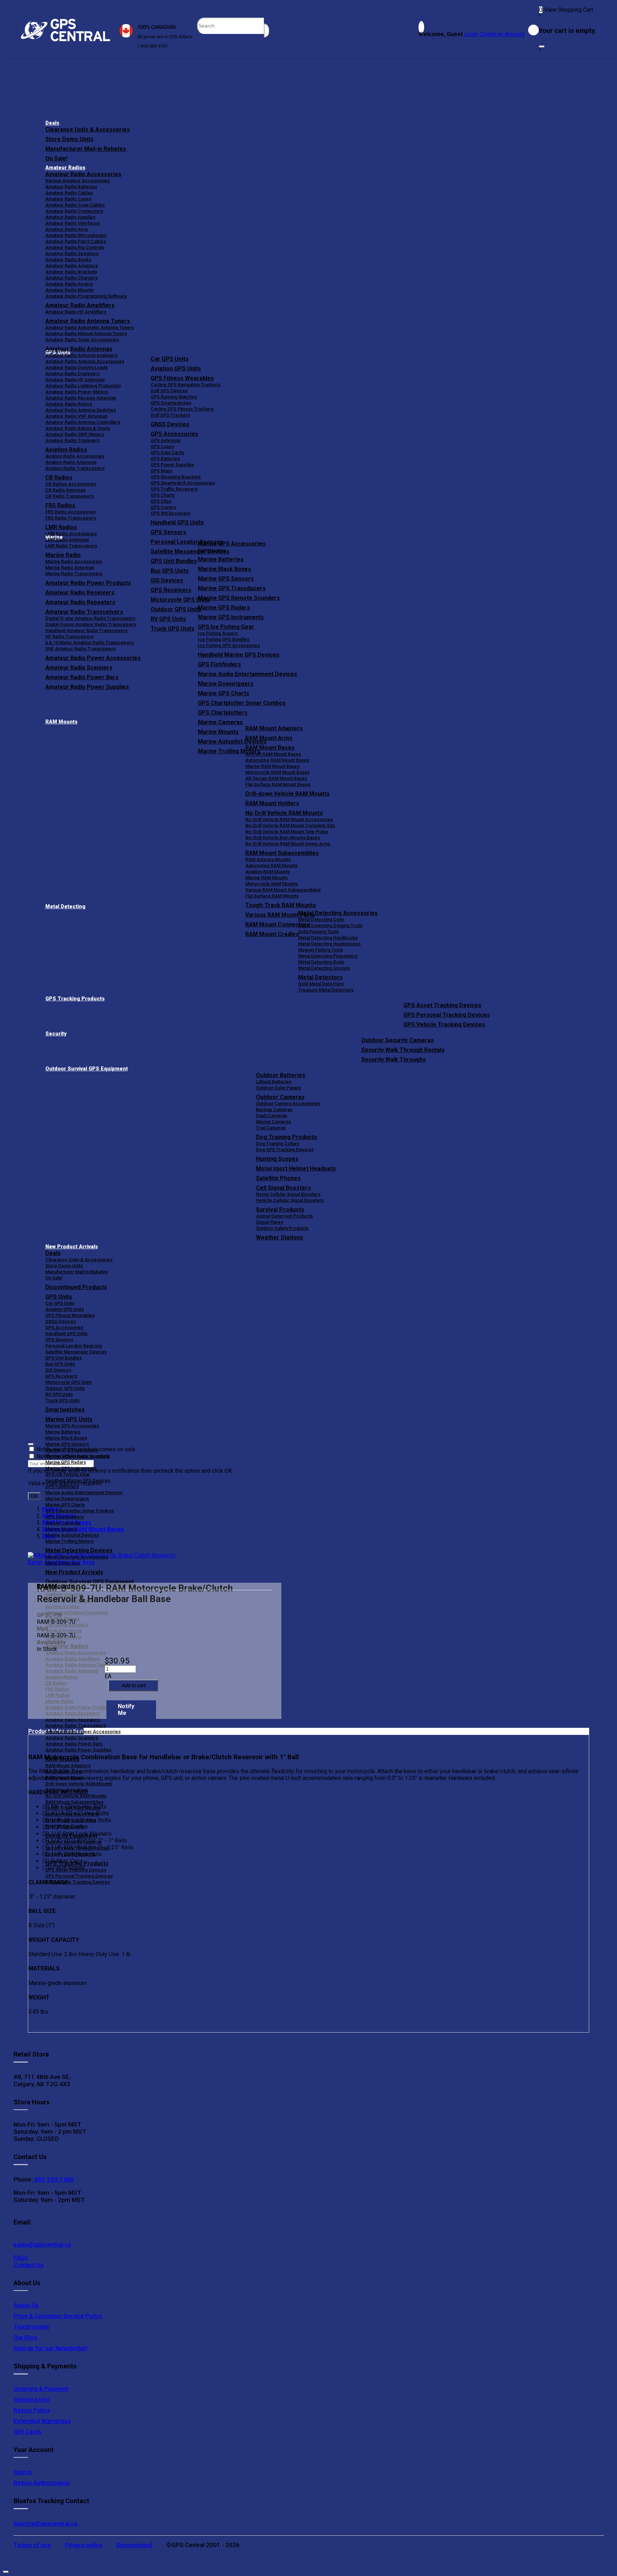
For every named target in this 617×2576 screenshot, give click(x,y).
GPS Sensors (169, 532)
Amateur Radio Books (68, 260)
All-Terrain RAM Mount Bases (276, 778)
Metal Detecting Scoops (324, 968)
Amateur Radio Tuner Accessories (82, 340)
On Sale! (56, 158)
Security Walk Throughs (394, 1060)
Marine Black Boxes (224, 569)
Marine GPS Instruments (231, 617)
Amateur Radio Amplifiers (80, 305)
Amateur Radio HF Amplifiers (76, 312)
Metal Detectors (320, 977)
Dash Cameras (272, 1116)
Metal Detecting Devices (79, 1550)
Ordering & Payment (41, 2389)
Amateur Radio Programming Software (86, 296)
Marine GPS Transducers (232, 588)
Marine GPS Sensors (226, 579)
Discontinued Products (76, 1287)
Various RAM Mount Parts (72, 1814)
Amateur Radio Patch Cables (76, 241)
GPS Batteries (165, 459)
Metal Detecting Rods (321, 962)
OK (34, 1496)
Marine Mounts (61, 1529)
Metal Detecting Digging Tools (330, 926)
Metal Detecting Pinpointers (328, 956)
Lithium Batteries (274, 1082)
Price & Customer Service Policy (58, 2316)
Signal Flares (270, 1222)
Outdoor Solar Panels (279, 1088)
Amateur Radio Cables (69, 193)
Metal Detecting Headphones (329, 944)
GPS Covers (163, 507)
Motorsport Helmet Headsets (296, 1168)
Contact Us (29, 2265)
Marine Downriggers (226, 684)
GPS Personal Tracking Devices (447, 1015)
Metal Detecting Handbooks (328, 938)
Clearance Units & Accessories (88, 130)
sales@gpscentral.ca (42, 2244)
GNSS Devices (170, 424)
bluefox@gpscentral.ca (46, 2523)
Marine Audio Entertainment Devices (247, 674)
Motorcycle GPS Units (69, 1382)
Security (56, 1034)
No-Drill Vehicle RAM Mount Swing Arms (288, 844)
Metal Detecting (65, 907)
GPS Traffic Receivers (174, 489)
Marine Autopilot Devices (72, 1535)
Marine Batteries (221, 559)
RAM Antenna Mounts (268, 859)
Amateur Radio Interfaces (73, 223)
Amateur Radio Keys (67, 229)
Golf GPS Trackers (170, 415)
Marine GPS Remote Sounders (239, 598)
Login (471, 34)
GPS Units (59, 1297)
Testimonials (31, 2327)
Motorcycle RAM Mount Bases (277, 772)
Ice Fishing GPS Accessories (229, 645)
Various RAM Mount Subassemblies (283, 890)
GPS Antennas (166, 440)
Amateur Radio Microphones (76, 235)
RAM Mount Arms (269, 738)
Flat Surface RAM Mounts (272, 896)
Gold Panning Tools (318, 932)
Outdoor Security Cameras (398, 1040)
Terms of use (32, 2545)
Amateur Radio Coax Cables (75, 205)
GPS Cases (162, 446)
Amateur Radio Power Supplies (78, 1750)
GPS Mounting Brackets (176, 477)
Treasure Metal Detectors (326, 990)
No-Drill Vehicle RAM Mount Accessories (289, 819)
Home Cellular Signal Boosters (288, 1194)
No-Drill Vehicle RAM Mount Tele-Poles (287, 832)
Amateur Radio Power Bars (74, 1744)
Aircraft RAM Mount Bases (273, 754)
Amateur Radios (65, 168)
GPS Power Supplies (172, 465)
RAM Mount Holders (272, 803)
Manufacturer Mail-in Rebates (86, 149)
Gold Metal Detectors (321, 984)
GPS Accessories (174, 434)
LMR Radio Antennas (67, 540)
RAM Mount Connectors (71, 1820)
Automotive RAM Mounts (271, 866)
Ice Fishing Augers (218, 633)
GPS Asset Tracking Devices (442, 1005)
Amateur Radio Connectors (74, 211)
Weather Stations (280, 1237)
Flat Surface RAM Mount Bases (278, 784)
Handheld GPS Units (177, 523)
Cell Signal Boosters (284, 1188)
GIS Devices (58, 1370)
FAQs (21, 2258)
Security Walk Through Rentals (403, 1050)
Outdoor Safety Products (282, 1228)
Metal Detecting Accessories (338, 913)
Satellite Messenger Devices (76, 1352)
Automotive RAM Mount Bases (277, 760)
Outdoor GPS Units (65, 1388)
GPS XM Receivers (170, 513)
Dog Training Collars (278, 1143)
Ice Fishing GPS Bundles (224, 639)
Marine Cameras (220, 722)
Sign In (23, 2472)
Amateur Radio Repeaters (73, 1719)
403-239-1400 (53, 2179)
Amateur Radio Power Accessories (83, 1732)
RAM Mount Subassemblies (282, 853)
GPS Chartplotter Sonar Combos (242, 703)
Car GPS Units (170, 359)
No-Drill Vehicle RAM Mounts (284, 813)
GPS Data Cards (167, 452)
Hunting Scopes (277, 1159)
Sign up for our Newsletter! (51, 2348)
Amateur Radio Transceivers (76, 1725)
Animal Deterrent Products (284, 1216)
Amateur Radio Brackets (71, 272)
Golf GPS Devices (169, 391)
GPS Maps (162, 471)
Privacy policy (84, 2545)
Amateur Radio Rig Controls (75, 247)
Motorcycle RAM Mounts (272, 884)
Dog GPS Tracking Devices (285, 1150)
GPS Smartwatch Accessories (183, 483)
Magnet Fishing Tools (321, 950)
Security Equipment (71, 1836)
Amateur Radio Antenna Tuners (88, 321)
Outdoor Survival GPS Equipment (87, 1069)
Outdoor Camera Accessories (288, 1103)
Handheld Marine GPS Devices (239, 655)
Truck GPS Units (62, 1400)
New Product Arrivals (72, 1247)
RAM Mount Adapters (274, 728)
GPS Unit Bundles (64, 1358)
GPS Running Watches (174, 397)
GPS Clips (161, 501)
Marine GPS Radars (224, 608)
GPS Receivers (61, 1376)
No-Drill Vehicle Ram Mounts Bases (283, 838)
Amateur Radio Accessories (83, 174)
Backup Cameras (274, 1110)
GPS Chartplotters (223, 713)
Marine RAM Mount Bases (272, 766)
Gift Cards (27, 2432)
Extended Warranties (42, 2421)
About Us (26, 2305)
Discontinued (134, 2545)
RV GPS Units (59, 1394)
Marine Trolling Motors (69, 1541)
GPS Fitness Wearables (182, 378)
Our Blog (25, 2337)
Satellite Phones (278, 1178)
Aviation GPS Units (176, 369)
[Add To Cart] (133, 1685)
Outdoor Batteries (281, 1075)
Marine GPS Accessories (232, 544)
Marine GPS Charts (224, 693)
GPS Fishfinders (219, 664)
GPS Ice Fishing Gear (226, 627)
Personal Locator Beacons (74, 1346)
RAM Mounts (61, 722)
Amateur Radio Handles (70, 217)
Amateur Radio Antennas (79, 349)
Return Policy (32, 2410)
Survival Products (280, 1210)
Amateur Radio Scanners (72, 1738)
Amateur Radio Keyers (69, 284)
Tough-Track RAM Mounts (281, 905)
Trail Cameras (271, 1128)
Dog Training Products (287, 1137)
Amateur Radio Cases (68, 199)
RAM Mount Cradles (66, 1826)
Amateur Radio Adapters (72, 266)
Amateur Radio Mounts (69, 290)
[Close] (542, 46)
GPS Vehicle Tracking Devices (444, 1025)
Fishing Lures (212, 550)
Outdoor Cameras (280, 1097)
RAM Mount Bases (270, 748)
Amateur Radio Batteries (71, 187)
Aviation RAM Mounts (268, 872)
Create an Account (502, 34)
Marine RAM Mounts (267, 878)
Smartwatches (65, 1410)
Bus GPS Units (60, 1364)
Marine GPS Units (69, 1419)
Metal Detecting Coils (321, 919)
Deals (52, 123)
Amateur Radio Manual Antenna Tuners (86, 334)
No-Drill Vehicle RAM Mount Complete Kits (290, 825)
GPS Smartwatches (171, 403)
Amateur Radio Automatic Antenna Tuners (90, 327)
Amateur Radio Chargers (72, 278)
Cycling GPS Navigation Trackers (185, 385)
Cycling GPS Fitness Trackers (182, 409)
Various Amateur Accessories (77, 181)
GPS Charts (163, 495)
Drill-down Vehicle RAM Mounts (287, 794)
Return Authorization (42, 2483)
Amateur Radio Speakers (72, 253)
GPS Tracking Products (75, 999)
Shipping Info (32, 2400)
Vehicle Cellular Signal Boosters (290, 1200)
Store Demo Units (69, 139)
